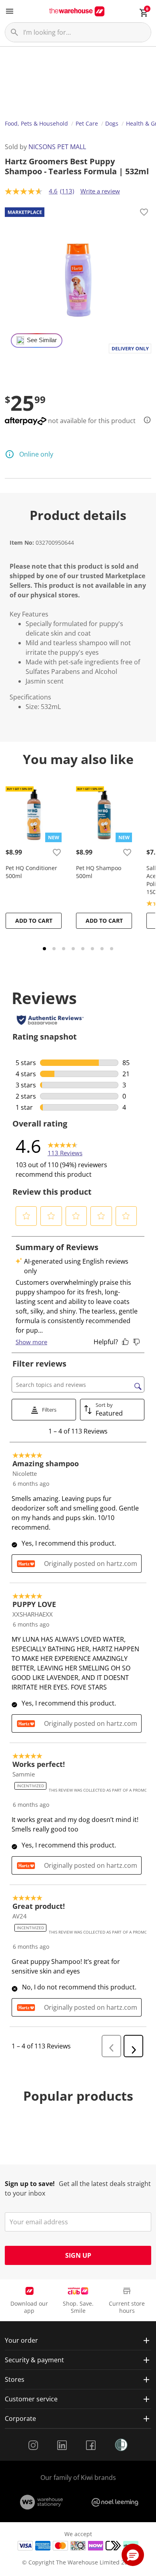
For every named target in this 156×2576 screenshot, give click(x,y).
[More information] (145, 420)
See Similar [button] (42, 340)
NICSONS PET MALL (57, 147)
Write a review (100, 191)
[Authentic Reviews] (50, 1020)
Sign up (78, 2255)
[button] (26, 1216)
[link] (65, 1146)
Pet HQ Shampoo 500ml (99, 872)
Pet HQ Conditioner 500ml (31, 872)
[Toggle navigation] (10, 11)
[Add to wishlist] (144, 213)
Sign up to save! (30, 2184)
